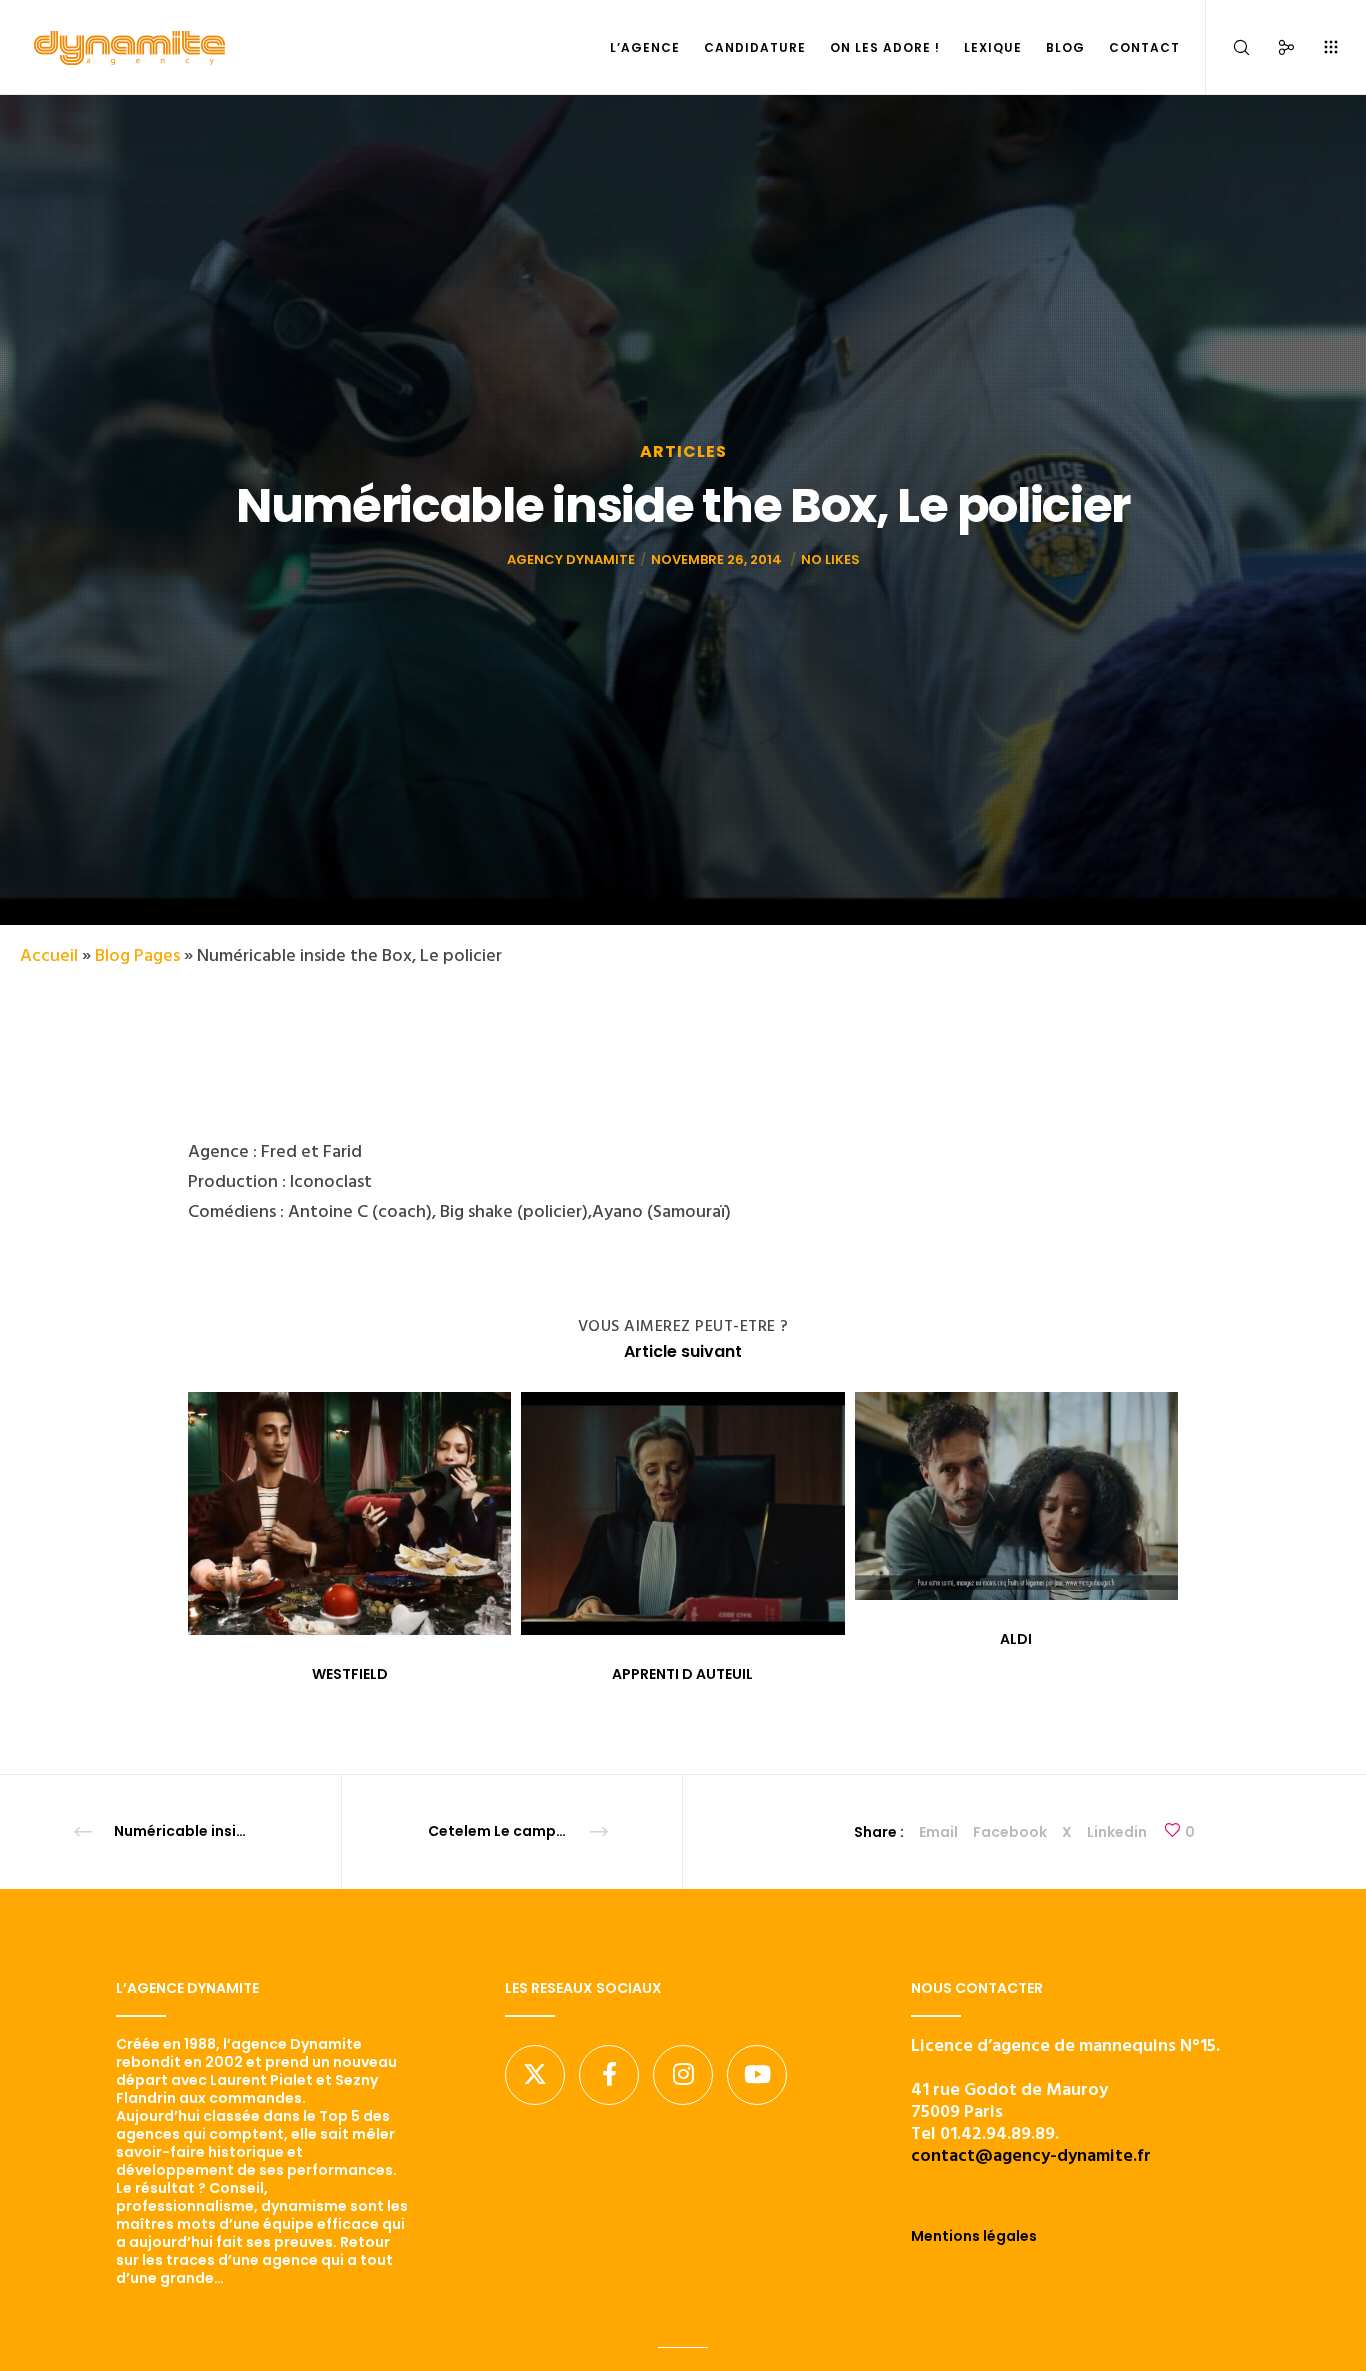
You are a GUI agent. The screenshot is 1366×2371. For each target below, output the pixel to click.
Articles (683, 451)
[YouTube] (757, 2075)
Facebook (1010, 1832)
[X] (535, 2075)
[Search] (1228, 47)
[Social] (1273, 47)
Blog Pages (137, 955)
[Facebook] (609, 2075)
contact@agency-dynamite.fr (1031, 2155)
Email (938, 1832)
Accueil (49, 955)
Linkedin (1117, 1832)
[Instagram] (683, 2075)
